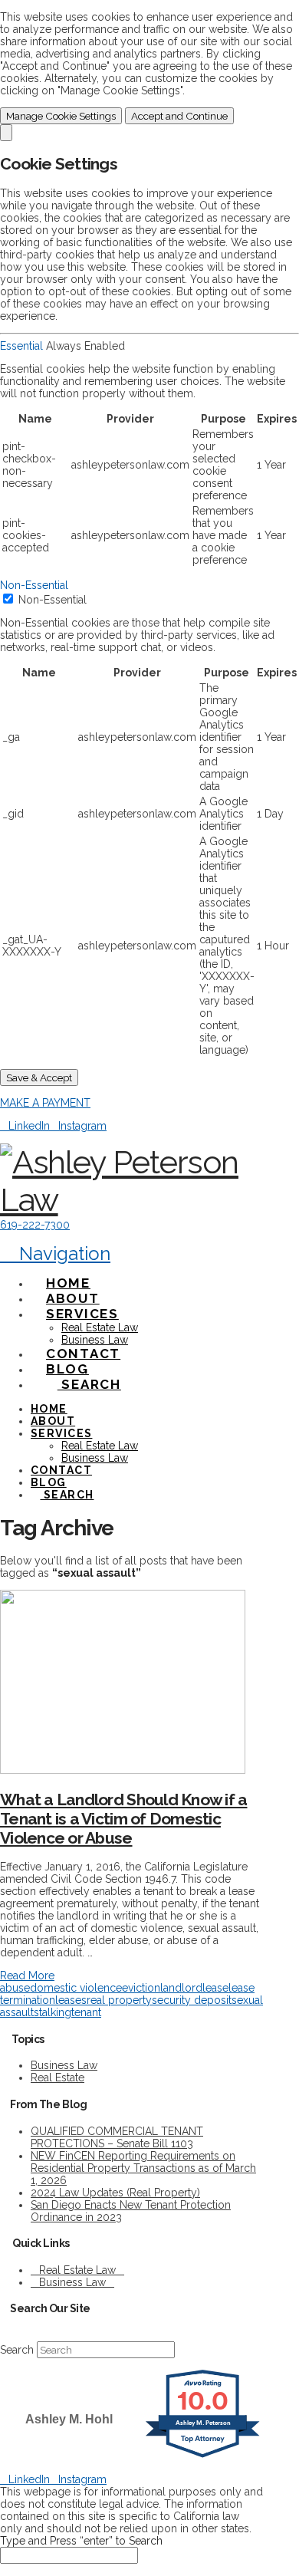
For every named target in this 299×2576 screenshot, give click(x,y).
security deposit (192, 2000)
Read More (27, 1976)
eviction (141, 1988)
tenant (86, 2012)
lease (215, 1988)
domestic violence (76, 1988)
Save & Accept (39, 1077)
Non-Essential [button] (34, 585)
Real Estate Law (77, 2270)
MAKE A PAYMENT (45, 1103)
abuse (15, 1988)
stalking (53, 2012)
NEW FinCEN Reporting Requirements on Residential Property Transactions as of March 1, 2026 (143, 2168)
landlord (181, 1988)
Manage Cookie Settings (61, 116)
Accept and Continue (179, 116)
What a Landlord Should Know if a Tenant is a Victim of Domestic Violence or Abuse (123, 1819)
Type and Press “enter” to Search (81, 2541)
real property (119, 2000)
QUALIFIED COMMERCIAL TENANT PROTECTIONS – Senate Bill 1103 (117, 2137)
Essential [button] (23, 346)
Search (17, 2350)
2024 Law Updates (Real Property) (115, 2193)
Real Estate (58, 2078)
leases (71, 2000)
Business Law (64, 2065)
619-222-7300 (35, 1225)
